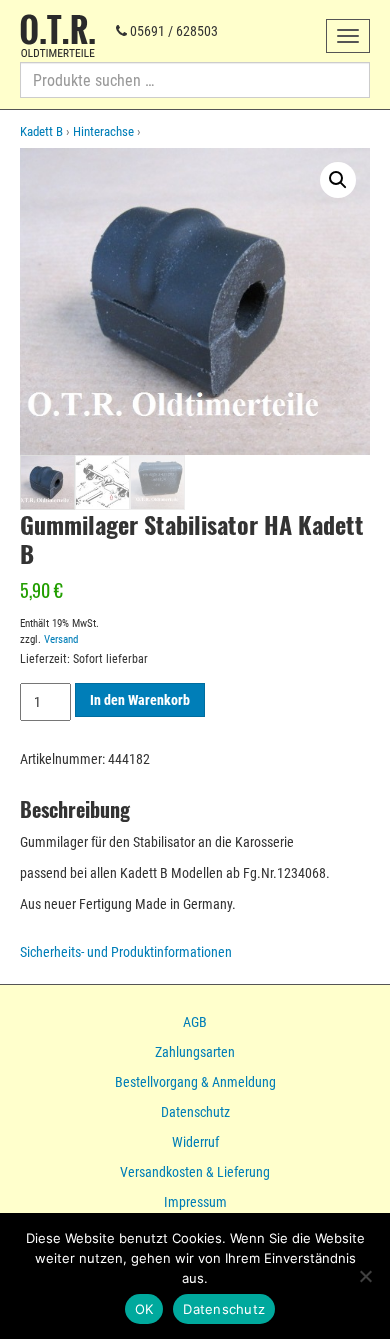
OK (144, 1309)
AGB (195, 1022)
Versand (61, 639)
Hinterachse (103, 131)
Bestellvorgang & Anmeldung (195, 1082)
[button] (338, 180)
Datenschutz (195, 1112)
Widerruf (195, 1142)
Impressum (195, 1202)
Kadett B (41, 131)
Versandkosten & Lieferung (195, 1172)
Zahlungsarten (195, 1052)
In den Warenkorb (140, 700)
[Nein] (365, 1276)
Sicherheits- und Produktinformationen (126, 952)
